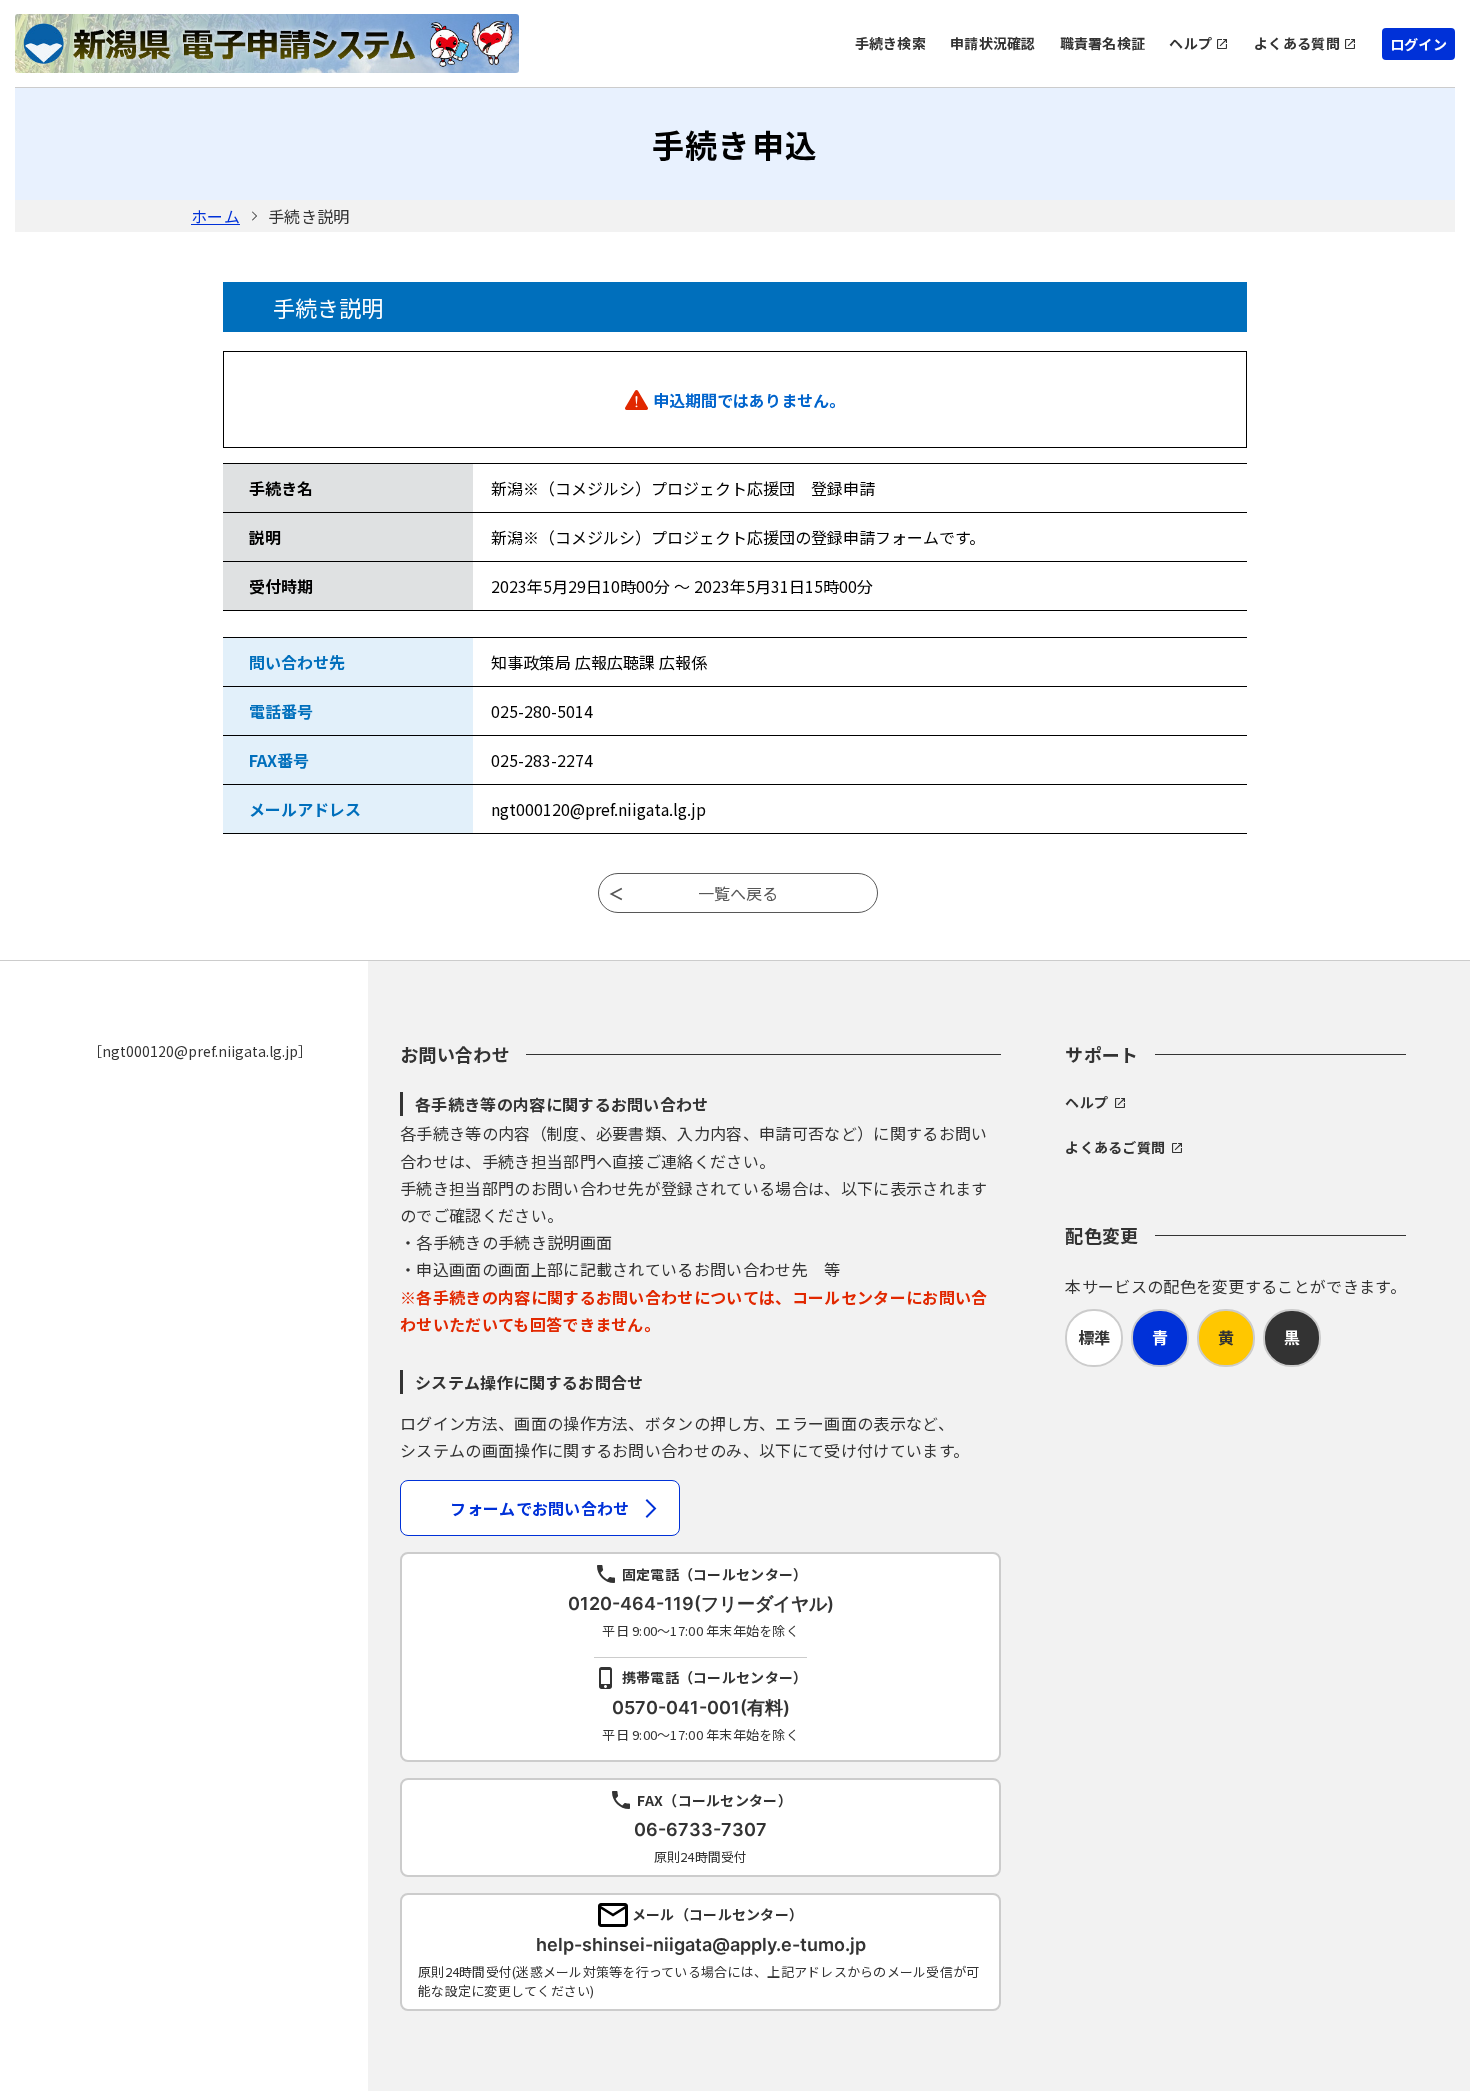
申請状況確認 (993, 43)
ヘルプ (1190, 43)
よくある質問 (1297, 43)
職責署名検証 (1103, 43)
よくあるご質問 (1115, 1147)
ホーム (215, 216)
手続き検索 (890, 43)
